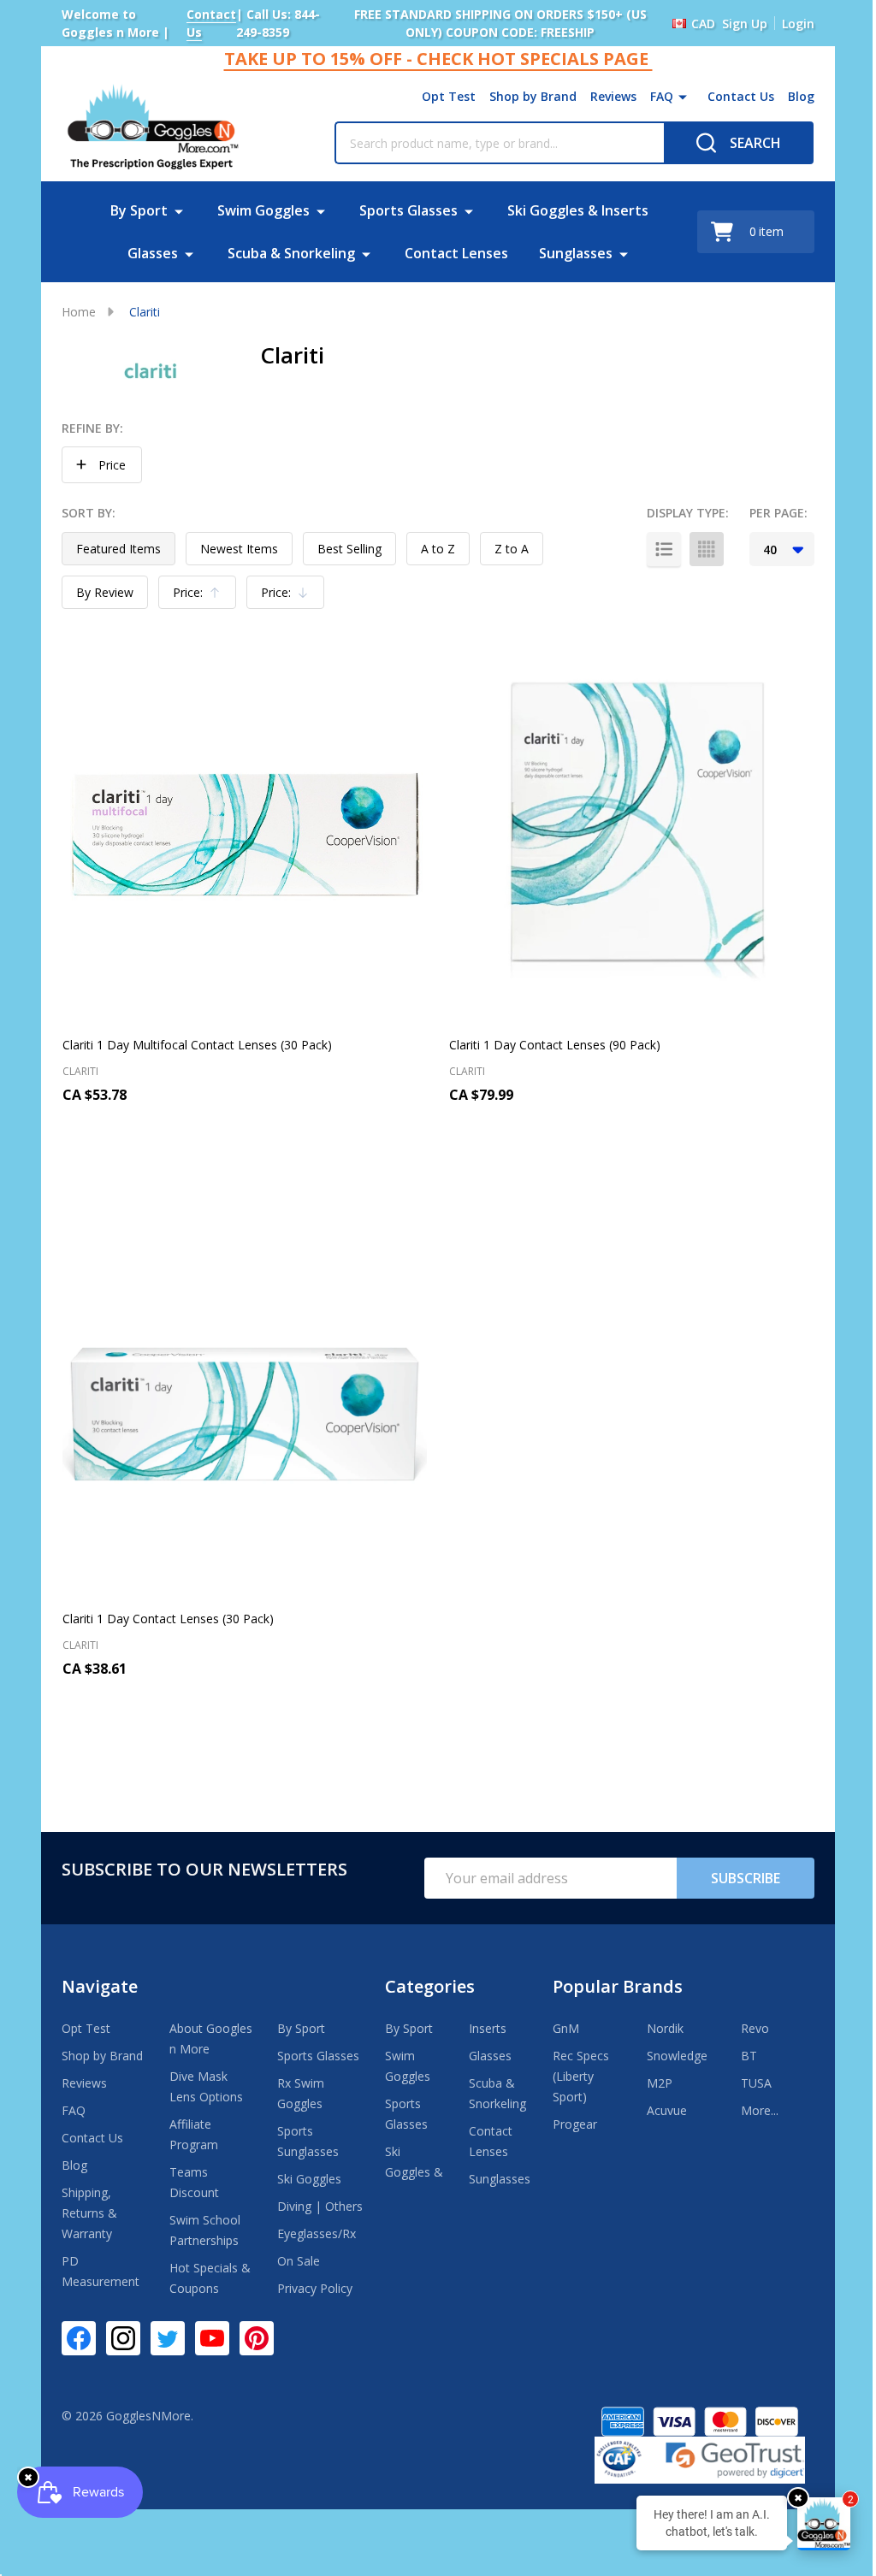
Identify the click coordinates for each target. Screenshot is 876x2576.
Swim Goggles (263, 210)
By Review (105, 592)
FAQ (662, 96)
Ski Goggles (309, 2179)
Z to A (512, 549)
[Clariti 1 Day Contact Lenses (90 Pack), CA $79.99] (631, 836)
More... (760, 2110)
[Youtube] (212, 2338)
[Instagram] (123, 2338)
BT (749, 2056)
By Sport (139, 210)
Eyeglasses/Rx (317, 2233)
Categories (430, 1986)
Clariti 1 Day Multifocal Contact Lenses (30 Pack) (197, 1045)
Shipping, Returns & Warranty (89, 2213)
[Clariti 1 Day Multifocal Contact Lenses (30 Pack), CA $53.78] (245, 836)
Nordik (665, 2028)
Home (79, 312)
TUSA (756, 2083)
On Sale (299, 2261)
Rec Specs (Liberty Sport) (581, 2076)
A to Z (438, 549)
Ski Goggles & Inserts (578, 210)
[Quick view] (246, 1168)
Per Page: (778, 513)
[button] (102, 465)
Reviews (613, 96)
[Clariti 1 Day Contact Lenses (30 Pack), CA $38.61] (245, 1410)
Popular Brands (618, 1986)
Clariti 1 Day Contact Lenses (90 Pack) (555, 1045)
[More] (683, 97)
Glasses (153, 253)
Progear (575, 2124)
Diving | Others (320, 2206)
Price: (201, 597)
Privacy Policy (315, 2288)
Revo (755, 2028)
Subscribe (746, 1878)
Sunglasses (576, 253)
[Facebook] (79, 2338)
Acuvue (667, 2110)
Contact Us (741, 96)
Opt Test (449, 96)
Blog (801, 96)
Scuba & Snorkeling (291, 253)
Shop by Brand (533, 96)
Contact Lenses (456, 253)
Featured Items (118, 549)
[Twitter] (168, 2338)
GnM (566, 2028)
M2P (660, 2083)
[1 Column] (664, 549)
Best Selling (349, 549)
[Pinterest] (257, 2338)
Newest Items (239, 549)
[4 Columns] (707, 549)
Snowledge (677, 2056)
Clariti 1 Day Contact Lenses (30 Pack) (168, 1619)
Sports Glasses (408, 210)
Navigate (100, 1986)
